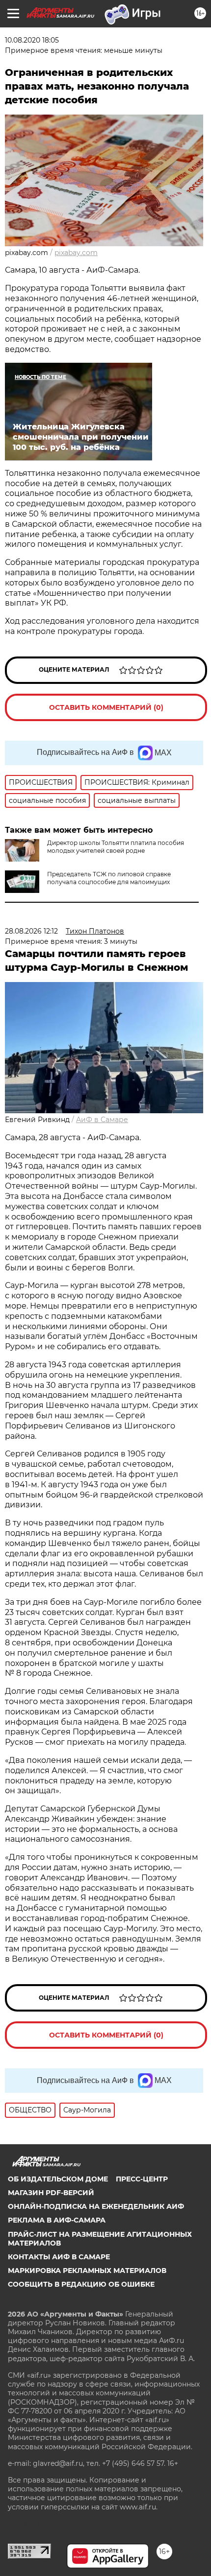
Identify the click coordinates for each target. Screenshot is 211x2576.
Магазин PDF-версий (51, 2193)
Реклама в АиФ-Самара (57, 2220)
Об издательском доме (58, 2179)
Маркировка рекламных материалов (87, 2271)
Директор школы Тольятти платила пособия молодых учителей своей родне (116, 847)
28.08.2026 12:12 (31, 931)
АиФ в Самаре (102, 1120)
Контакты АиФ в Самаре (59, 2257)
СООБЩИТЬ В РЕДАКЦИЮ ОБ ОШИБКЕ (81, 2284)
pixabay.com (76, 253)
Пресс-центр (142, 2179)
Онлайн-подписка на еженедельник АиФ (96, 2206)
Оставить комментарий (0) (106, 707)
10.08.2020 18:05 (32, 40)
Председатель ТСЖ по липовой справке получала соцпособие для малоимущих (109, 878)
